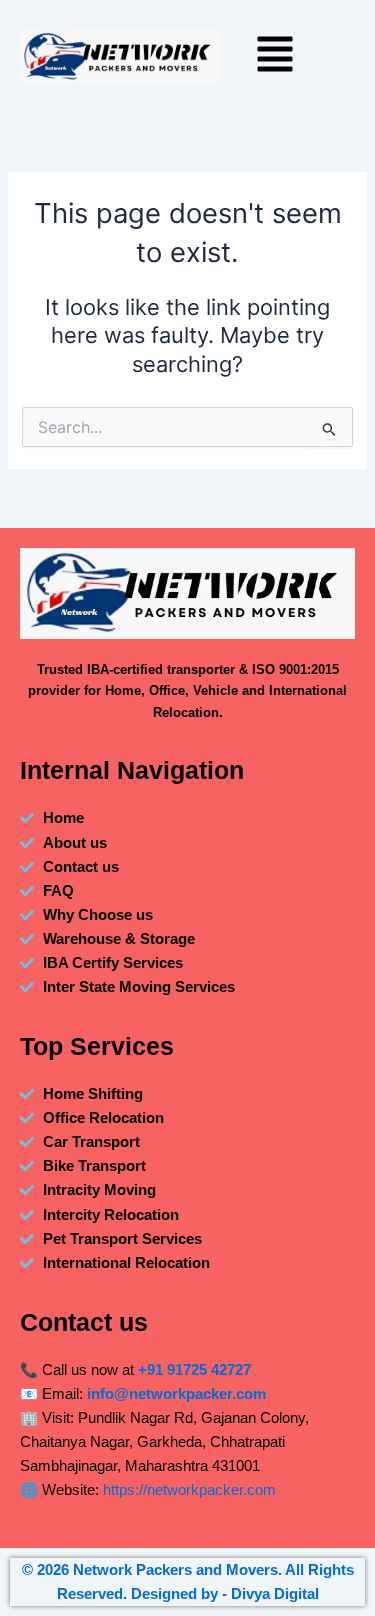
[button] (275, 57)
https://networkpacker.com (189, 1490)
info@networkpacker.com (176, 1394)
